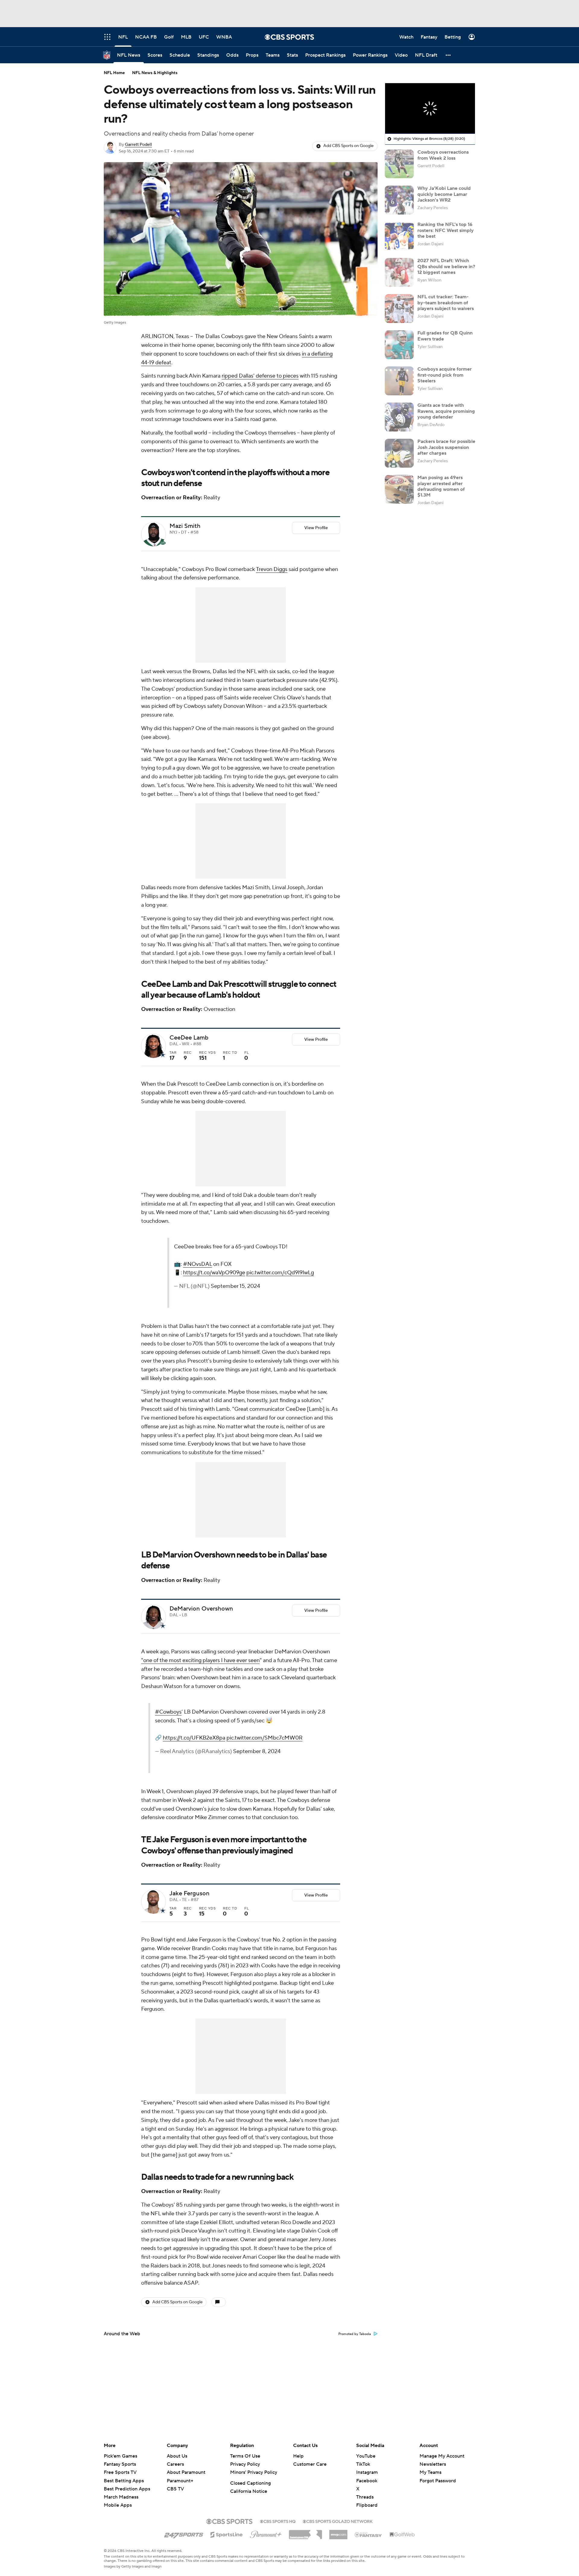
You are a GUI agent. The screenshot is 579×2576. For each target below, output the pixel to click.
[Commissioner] (305, 2532)
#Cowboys (241, 1726)
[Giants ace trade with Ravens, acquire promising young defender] (399, 417)
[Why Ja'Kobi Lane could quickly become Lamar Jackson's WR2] (399, 200)
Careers (175, 2464)
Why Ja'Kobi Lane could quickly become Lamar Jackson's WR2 (444, 194)
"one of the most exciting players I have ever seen (200, 1674)
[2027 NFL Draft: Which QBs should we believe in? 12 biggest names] (399, 272)
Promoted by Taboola (355, 2362)
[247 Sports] (184, 2534)
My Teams (430, 2472)
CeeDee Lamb (189, 1038)
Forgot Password (438, 2481)
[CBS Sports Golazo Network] (338, 2521)
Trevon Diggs (272, 569)
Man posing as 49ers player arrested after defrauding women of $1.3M (441, 486)
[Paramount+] (266, 2533)
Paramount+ (180, 2481)
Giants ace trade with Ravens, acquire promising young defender (446, 411)
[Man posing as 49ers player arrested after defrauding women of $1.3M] (399, 489)
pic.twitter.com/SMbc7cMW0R (266, 1769)
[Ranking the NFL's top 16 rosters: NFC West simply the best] (399, 236)
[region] (430, 108)
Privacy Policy (245, 2464)
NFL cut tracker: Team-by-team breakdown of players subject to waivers (446, 303)
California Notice (249, 2491)
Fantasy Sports (120, 2464)
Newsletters (433, 2464)
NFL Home (114, 73)
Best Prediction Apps (127, 2489)
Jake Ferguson (190, 1922)
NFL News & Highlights (155, 73)
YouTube (366, 2456)
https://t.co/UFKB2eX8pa (267, 1760)
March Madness (121, 2497)
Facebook (367, 2481)
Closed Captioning (250, 2483)
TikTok (363, 2464)
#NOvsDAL (283, 1273)
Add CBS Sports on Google (348, 146)
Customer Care (310, 2464)
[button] (448, 55)
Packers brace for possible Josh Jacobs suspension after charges (446, 447)
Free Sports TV (120, 2472)
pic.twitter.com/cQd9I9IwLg (293, 1290)
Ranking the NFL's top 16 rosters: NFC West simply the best (446, 230)
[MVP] (338, 2532)
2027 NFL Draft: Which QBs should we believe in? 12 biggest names (446, 266)
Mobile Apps (118, 2505)
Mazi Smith (185, 526)
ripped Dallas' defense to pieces (260, 376)
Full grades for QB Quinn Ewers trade (445, 336)
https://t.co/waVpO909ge (299, 1281)
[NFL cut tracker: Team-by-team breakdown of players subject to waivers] (399, 309)
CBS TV (175, 2489)
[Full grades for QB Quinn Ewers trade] (399, 345)
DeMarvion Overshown (201, 1623)
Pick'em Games (120, 2456)
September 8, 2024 (251, 1792)
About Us (177, 2456)
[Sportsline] (227, 2534)
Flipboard (367, 2505)
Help (298, 2456)
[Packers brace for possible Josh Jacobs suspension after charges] (399, 453)
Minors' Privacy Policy (254, 2472)
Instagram (367, 2472)
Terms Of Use (245, 2456)
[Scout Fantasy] (369, 2534)
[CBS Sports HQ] (278, 2521)
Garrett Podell (138, 145)
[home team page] (163, 543)
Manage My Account (442, 2456)
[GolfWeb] (402, 2535)
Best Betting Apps (124, 2481)
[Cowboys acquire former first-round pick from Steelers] (399, 381)
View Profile (316, 528)
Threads (365, 2497)
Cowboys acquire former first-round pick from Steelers (445, 375)
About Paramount (186, 2472)
